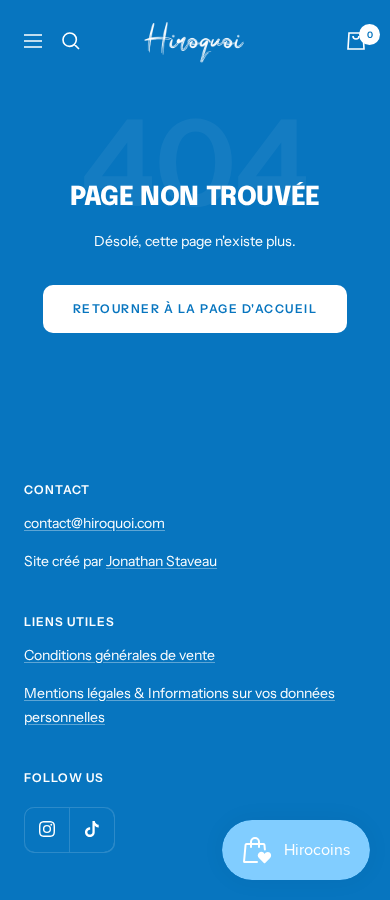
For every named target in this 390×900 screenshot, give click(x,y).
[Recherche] (71, 41)
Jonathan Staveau (161, 561)
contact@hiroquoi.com (94, 523)
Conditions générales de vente (119, 655)
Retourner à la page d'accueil (195, 308)
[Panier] (356, 41)
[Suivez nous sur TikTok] (91, 829)
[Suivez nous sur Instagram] (46, 829)
